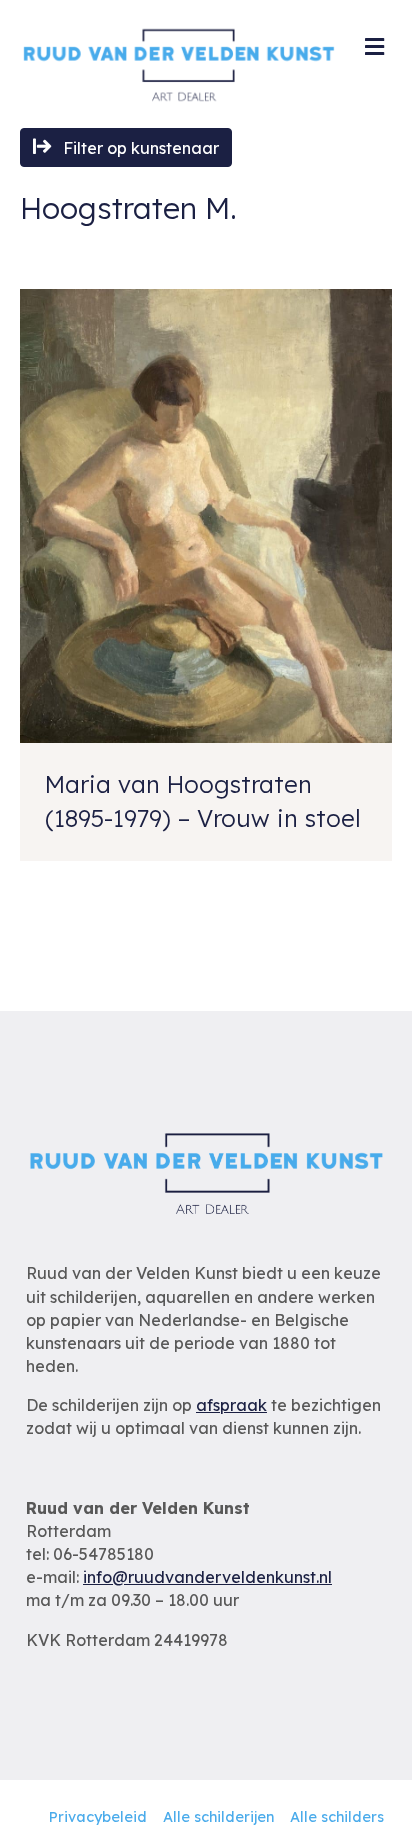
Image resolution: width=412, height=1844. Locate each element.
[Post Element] (206, 575)
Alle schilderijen (218, 1817)
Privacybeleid (98, 1817)
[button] (126, 147)
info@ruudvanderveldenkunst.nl (207, 1577)
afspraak (231, 1405)
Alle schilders (337, 1817)
